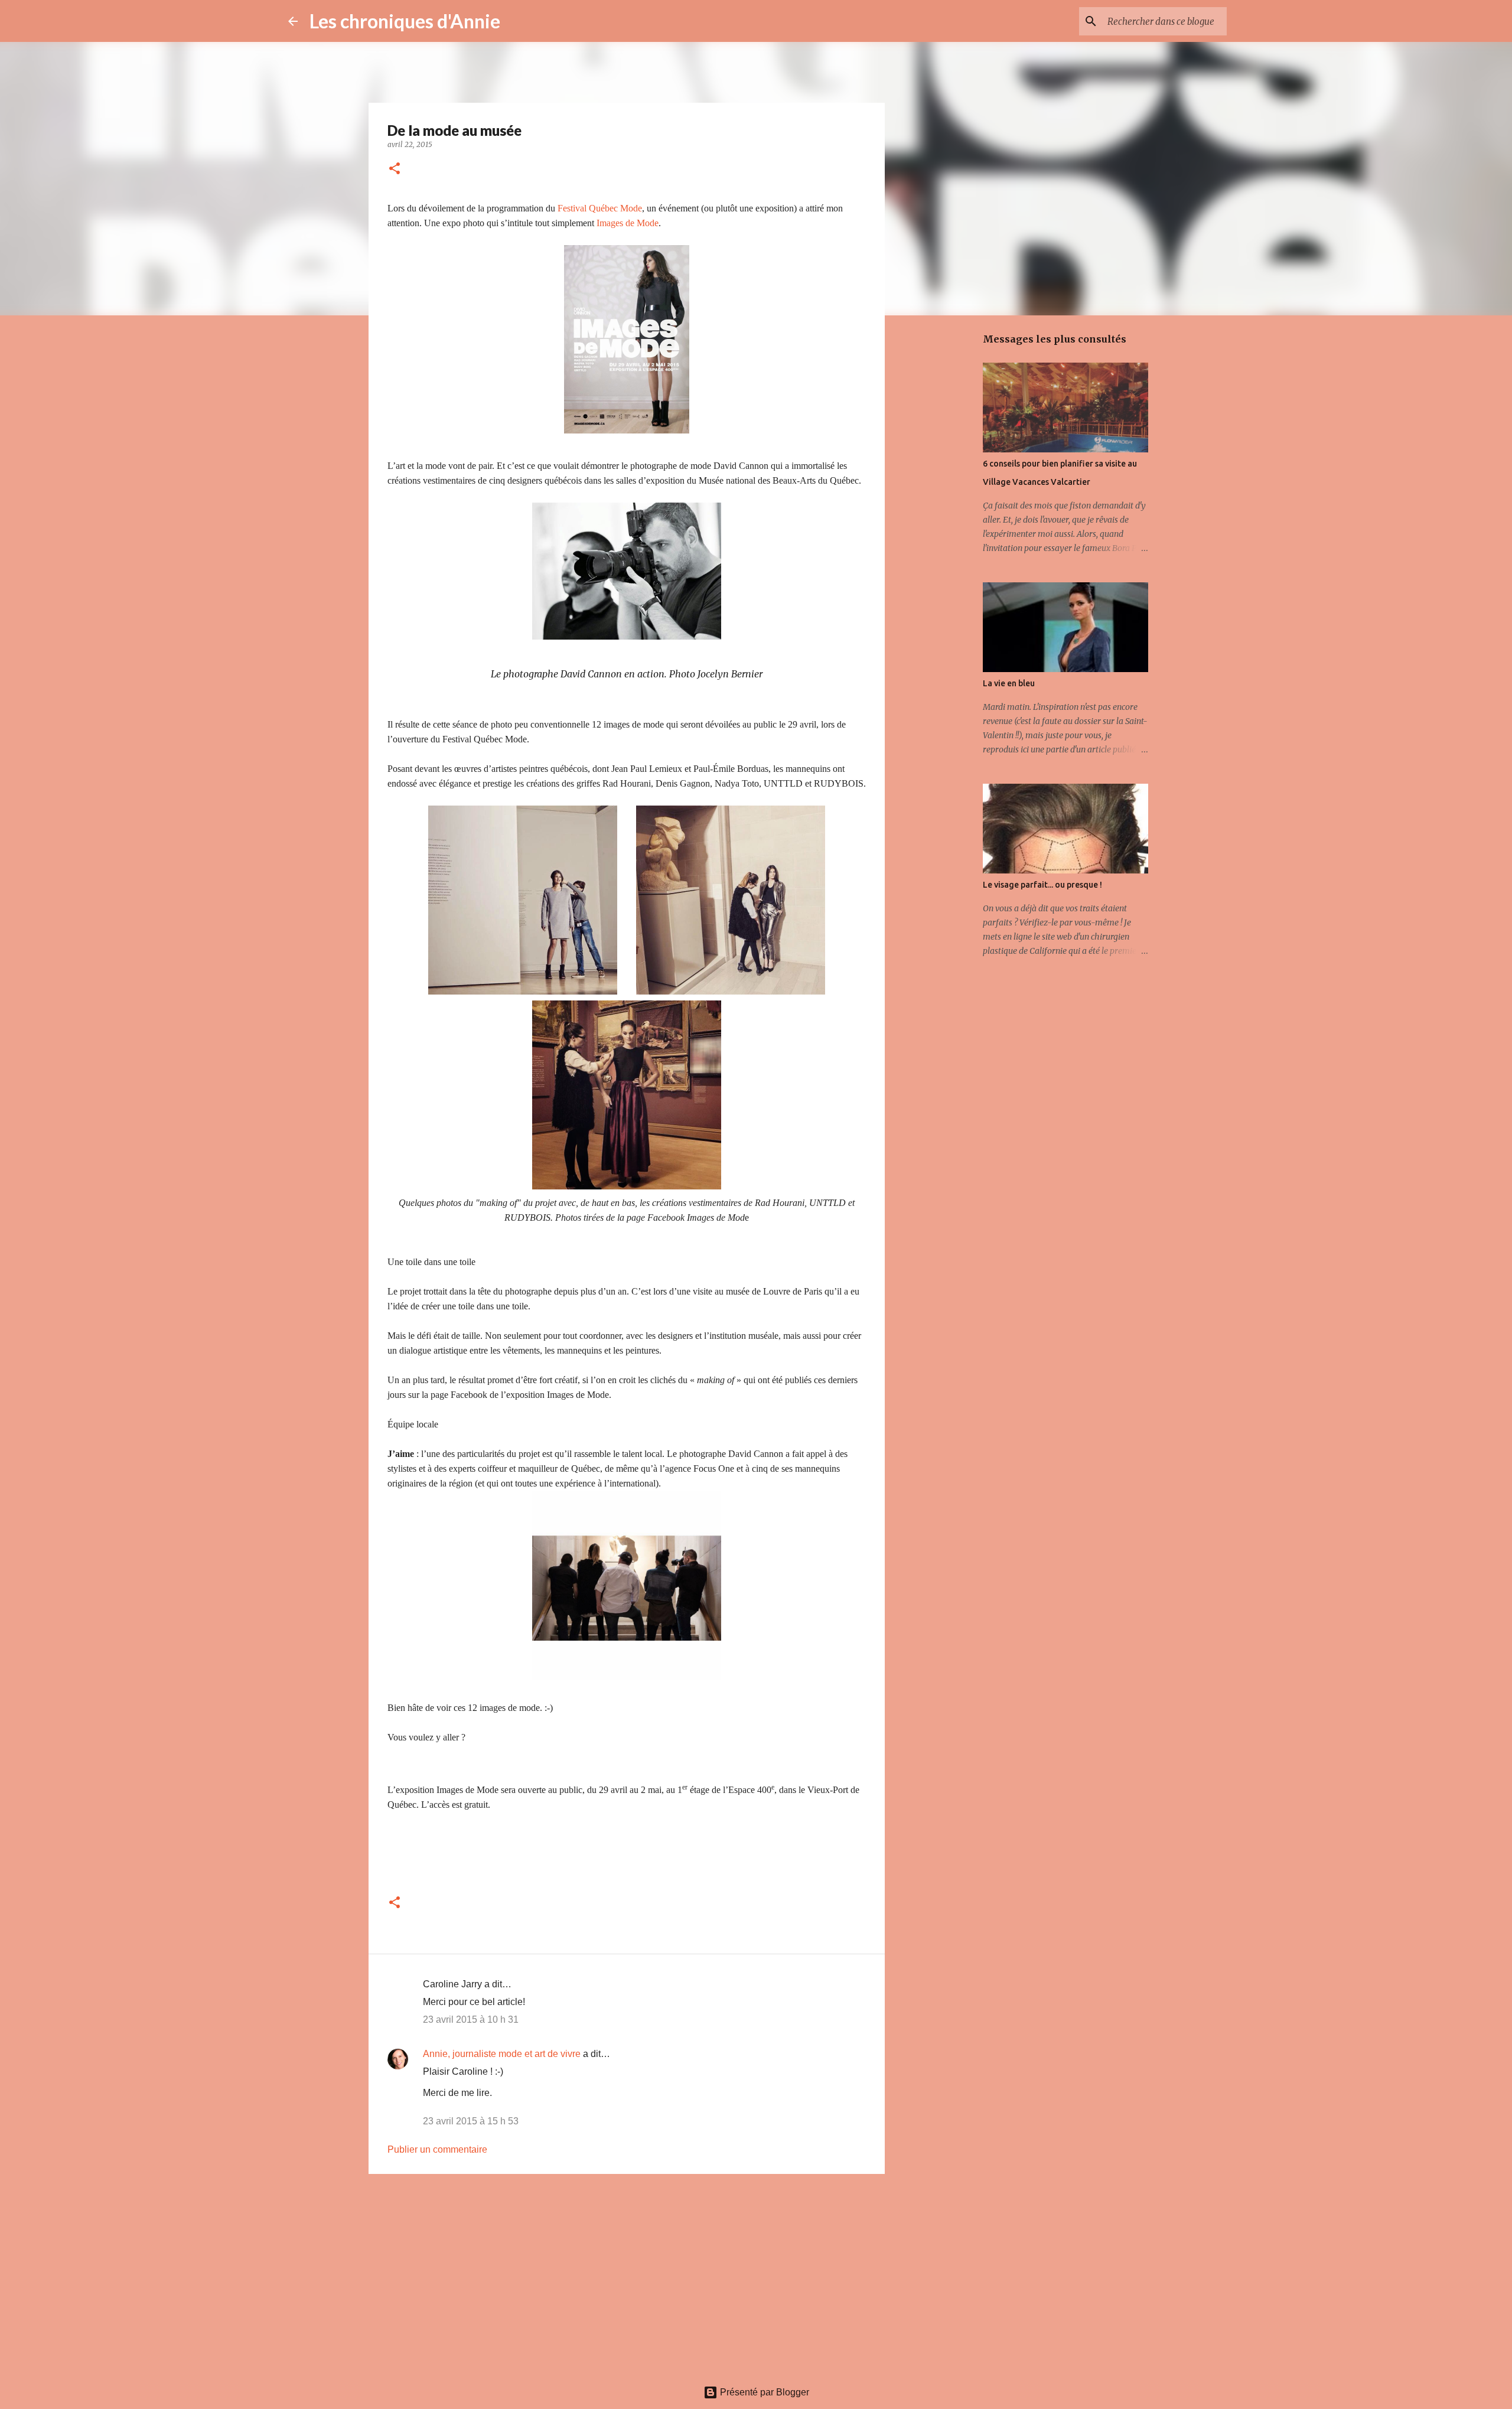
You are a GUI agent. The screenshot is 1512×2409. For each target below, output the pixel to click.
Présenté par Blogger (763, 2392)
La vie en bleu (1009, 683)
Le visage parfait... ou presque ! (1042, 885)
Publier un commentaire (437, 2149)
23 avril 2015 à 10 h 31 (471, 2020)
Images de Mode (628, 223)
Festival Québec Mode (600, 208)
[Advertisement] (627, 2274)
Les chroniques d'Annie (405, 21)
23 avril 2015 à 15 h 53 (471, 2121)
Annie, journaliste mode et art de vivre (502, 2054)
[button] (395, 169)
